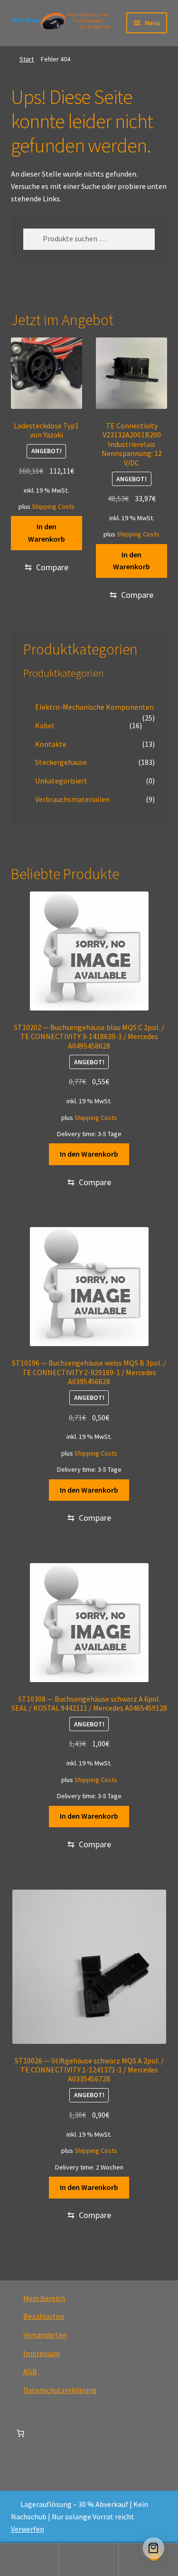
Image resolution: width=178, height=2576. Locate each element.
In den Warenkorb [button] (47, 533)
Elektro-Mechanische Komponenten (94, 707)
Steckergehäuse (61, 762)
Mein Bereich (44, 2298)
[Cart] (154, 2548)
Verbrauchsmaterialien (72, 799)
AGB (30, 2371)
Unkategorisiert (61, 781)
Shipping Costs (53, 506)
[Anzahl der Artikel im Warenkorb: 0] (20, 2433)
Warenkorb (137, 2551)
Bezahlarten (44, 2316)
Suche (89, 2560)
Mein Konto (30, 2560)
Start (27, 59)
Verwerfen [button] (28, 2529)
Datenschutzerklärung (60, 2390)
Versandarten (45, 2335)
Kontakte (51, 744)
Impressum (42, 2353)
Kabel (45, 725)
